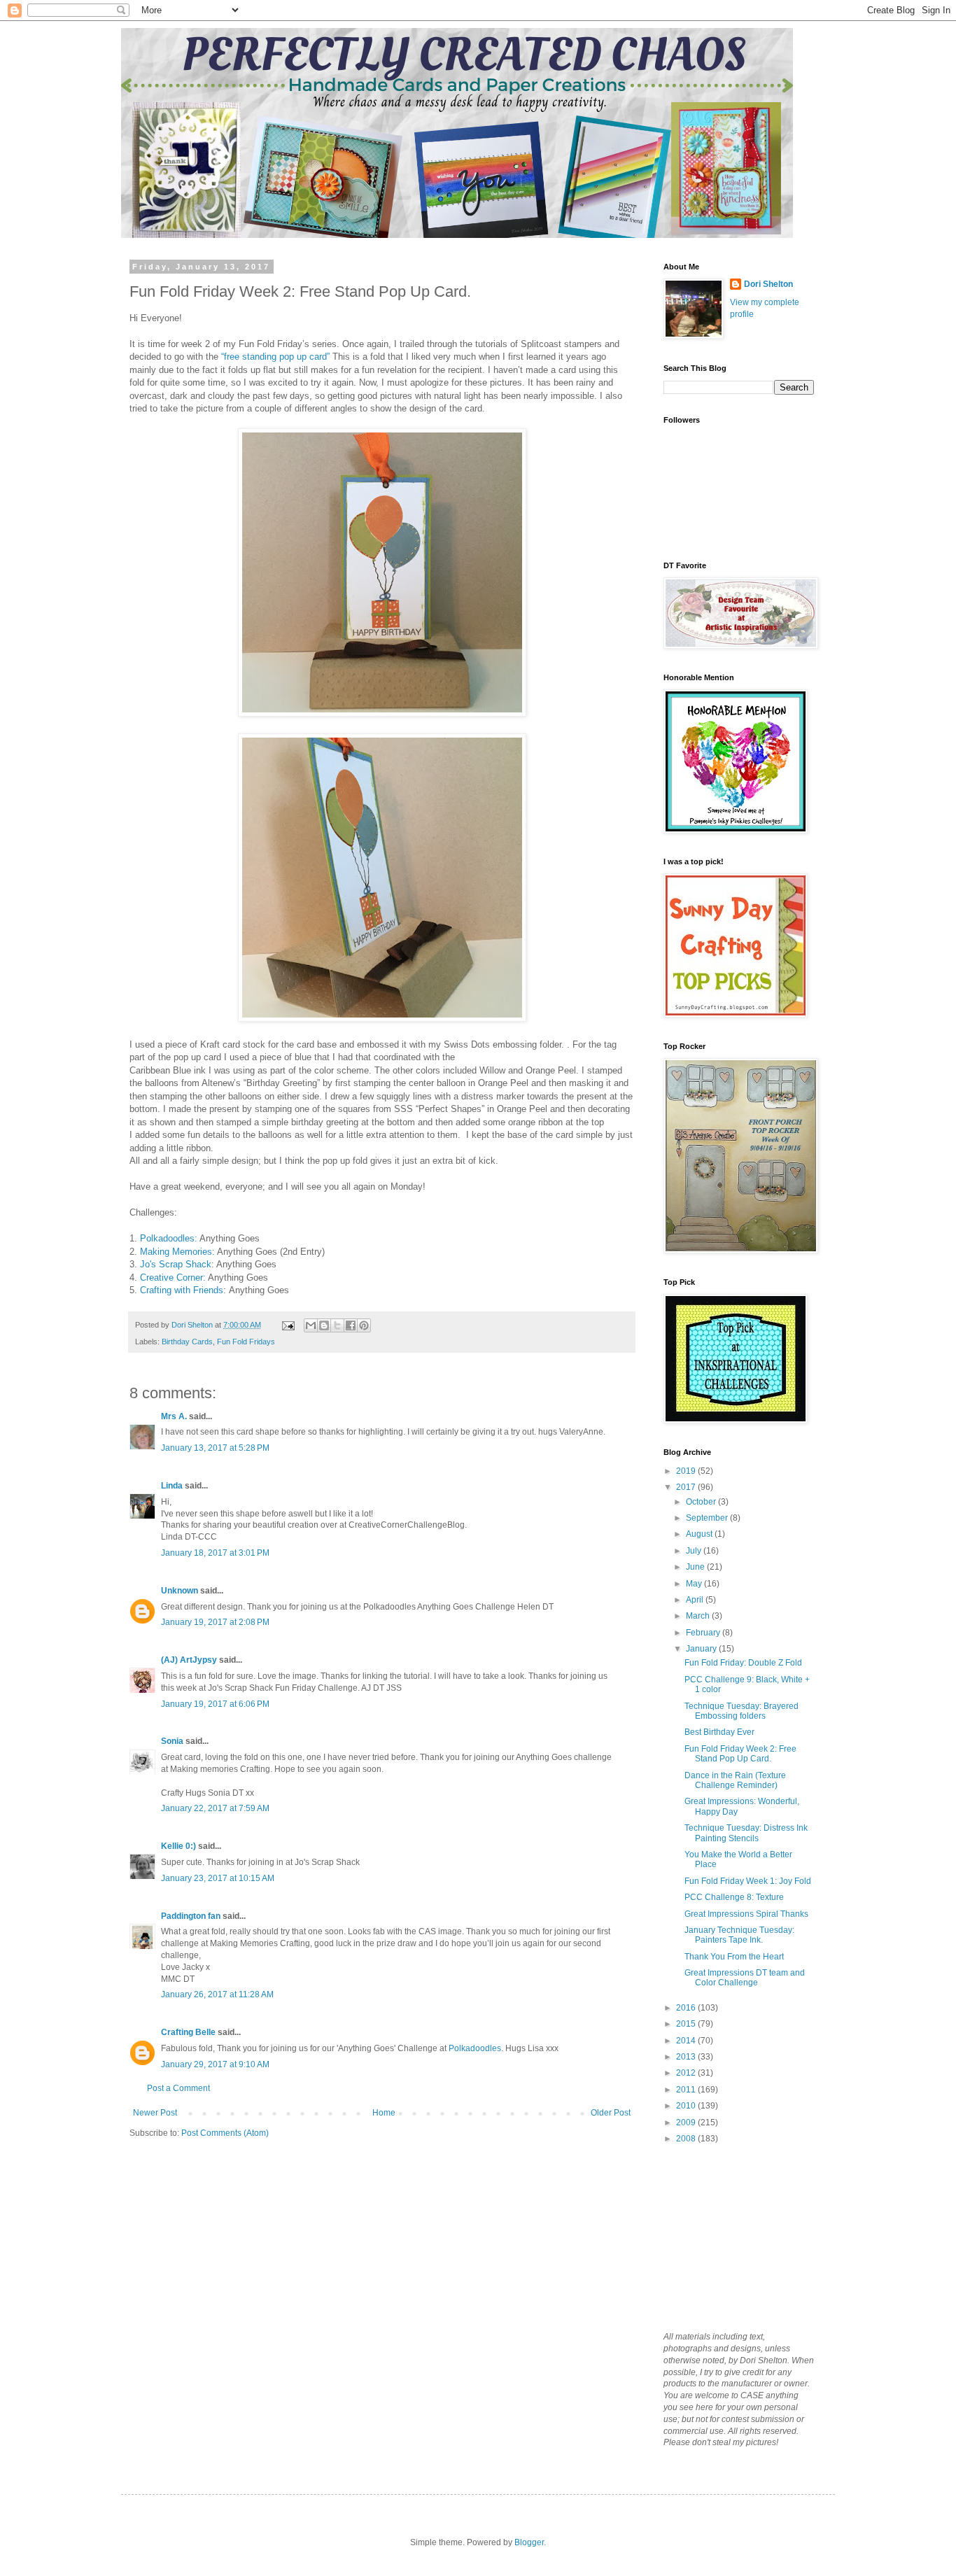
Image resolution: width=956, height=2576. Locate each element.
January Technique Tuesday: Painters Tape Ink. (739, 1935)
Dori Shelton (768, 284)
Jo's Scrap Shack (176, 1264)
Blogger (529, 2542)
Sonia (172, 1741)
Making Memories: (177, 1252)
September (708, 1518)
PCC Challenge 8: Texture (734, 1897)
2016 (687, 2008)
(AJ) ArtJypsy (190, 1660)
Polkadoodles (475, 2048)
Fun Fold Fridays (246, 1342)
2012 (687, 2073)
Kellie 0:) (178, 1846)
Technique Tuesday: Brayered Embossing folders (741, 1711)
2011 (687, 2090)
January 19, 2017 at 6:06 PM (215, 1704)
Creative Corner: (173, 1278)
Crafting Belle (188, 2032)
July (695, 1551)
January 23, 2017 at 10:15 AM (218, 1878)
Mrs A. (174, 1416)
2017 (687, 1487)
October (702, 1502)
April (696, 1600)
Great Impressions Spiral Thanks (746, 1914)
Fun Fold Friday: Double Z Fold (743, 1663)
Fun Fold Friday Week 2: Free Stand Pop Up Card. (740, 1754)
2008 (687, 2139)
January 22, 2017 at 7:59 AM (215, 1808)
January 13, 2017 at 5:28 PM (215, 1448)
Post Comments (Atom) (225, 2133)
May (695, 1584)
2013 (687, 2057)
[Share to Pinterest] (364, 1325)
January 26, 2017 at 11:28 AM (217, 1994)
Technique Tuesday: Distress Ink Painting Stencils (746, 1833)
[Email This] (311, 1325)
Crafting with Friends (182, 1290)
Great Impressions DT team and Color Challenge (745, 1978)
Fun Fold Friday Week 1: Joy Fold (748, 1881)
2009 (687, 2123)
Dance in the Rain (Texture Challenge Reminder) (735, 1780)
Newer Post (155, 2113)
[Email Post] (288, 1325)
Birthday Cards (187, 1342)
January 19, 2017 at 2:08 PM (215, 1622)
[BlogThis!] (324, 1325)
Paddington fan (191, 1916)
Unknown (180, 1591)
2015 (687, 2024)
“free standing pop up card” (274, 357)
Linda (172, 1486)
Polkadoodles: (169, 1238)
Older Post (611, 2113)
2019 (687, 1471)
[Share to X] (337, 1325)
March (699, 1616)
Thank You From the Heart (734, 1957)
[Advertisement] (733, 2237)
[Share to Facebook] (351, 1325)
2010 (687, 2106)
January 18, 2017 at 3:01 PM (215, 1553)
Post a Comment (178, 2088)
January (702, 1649)
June (696, 1567)
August (700, 1534)
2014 (687, 2041)
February (704, 1633)
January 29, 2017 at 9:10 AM (215, 2064)
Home (384, 2113)
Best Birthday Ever (719, 1732)
